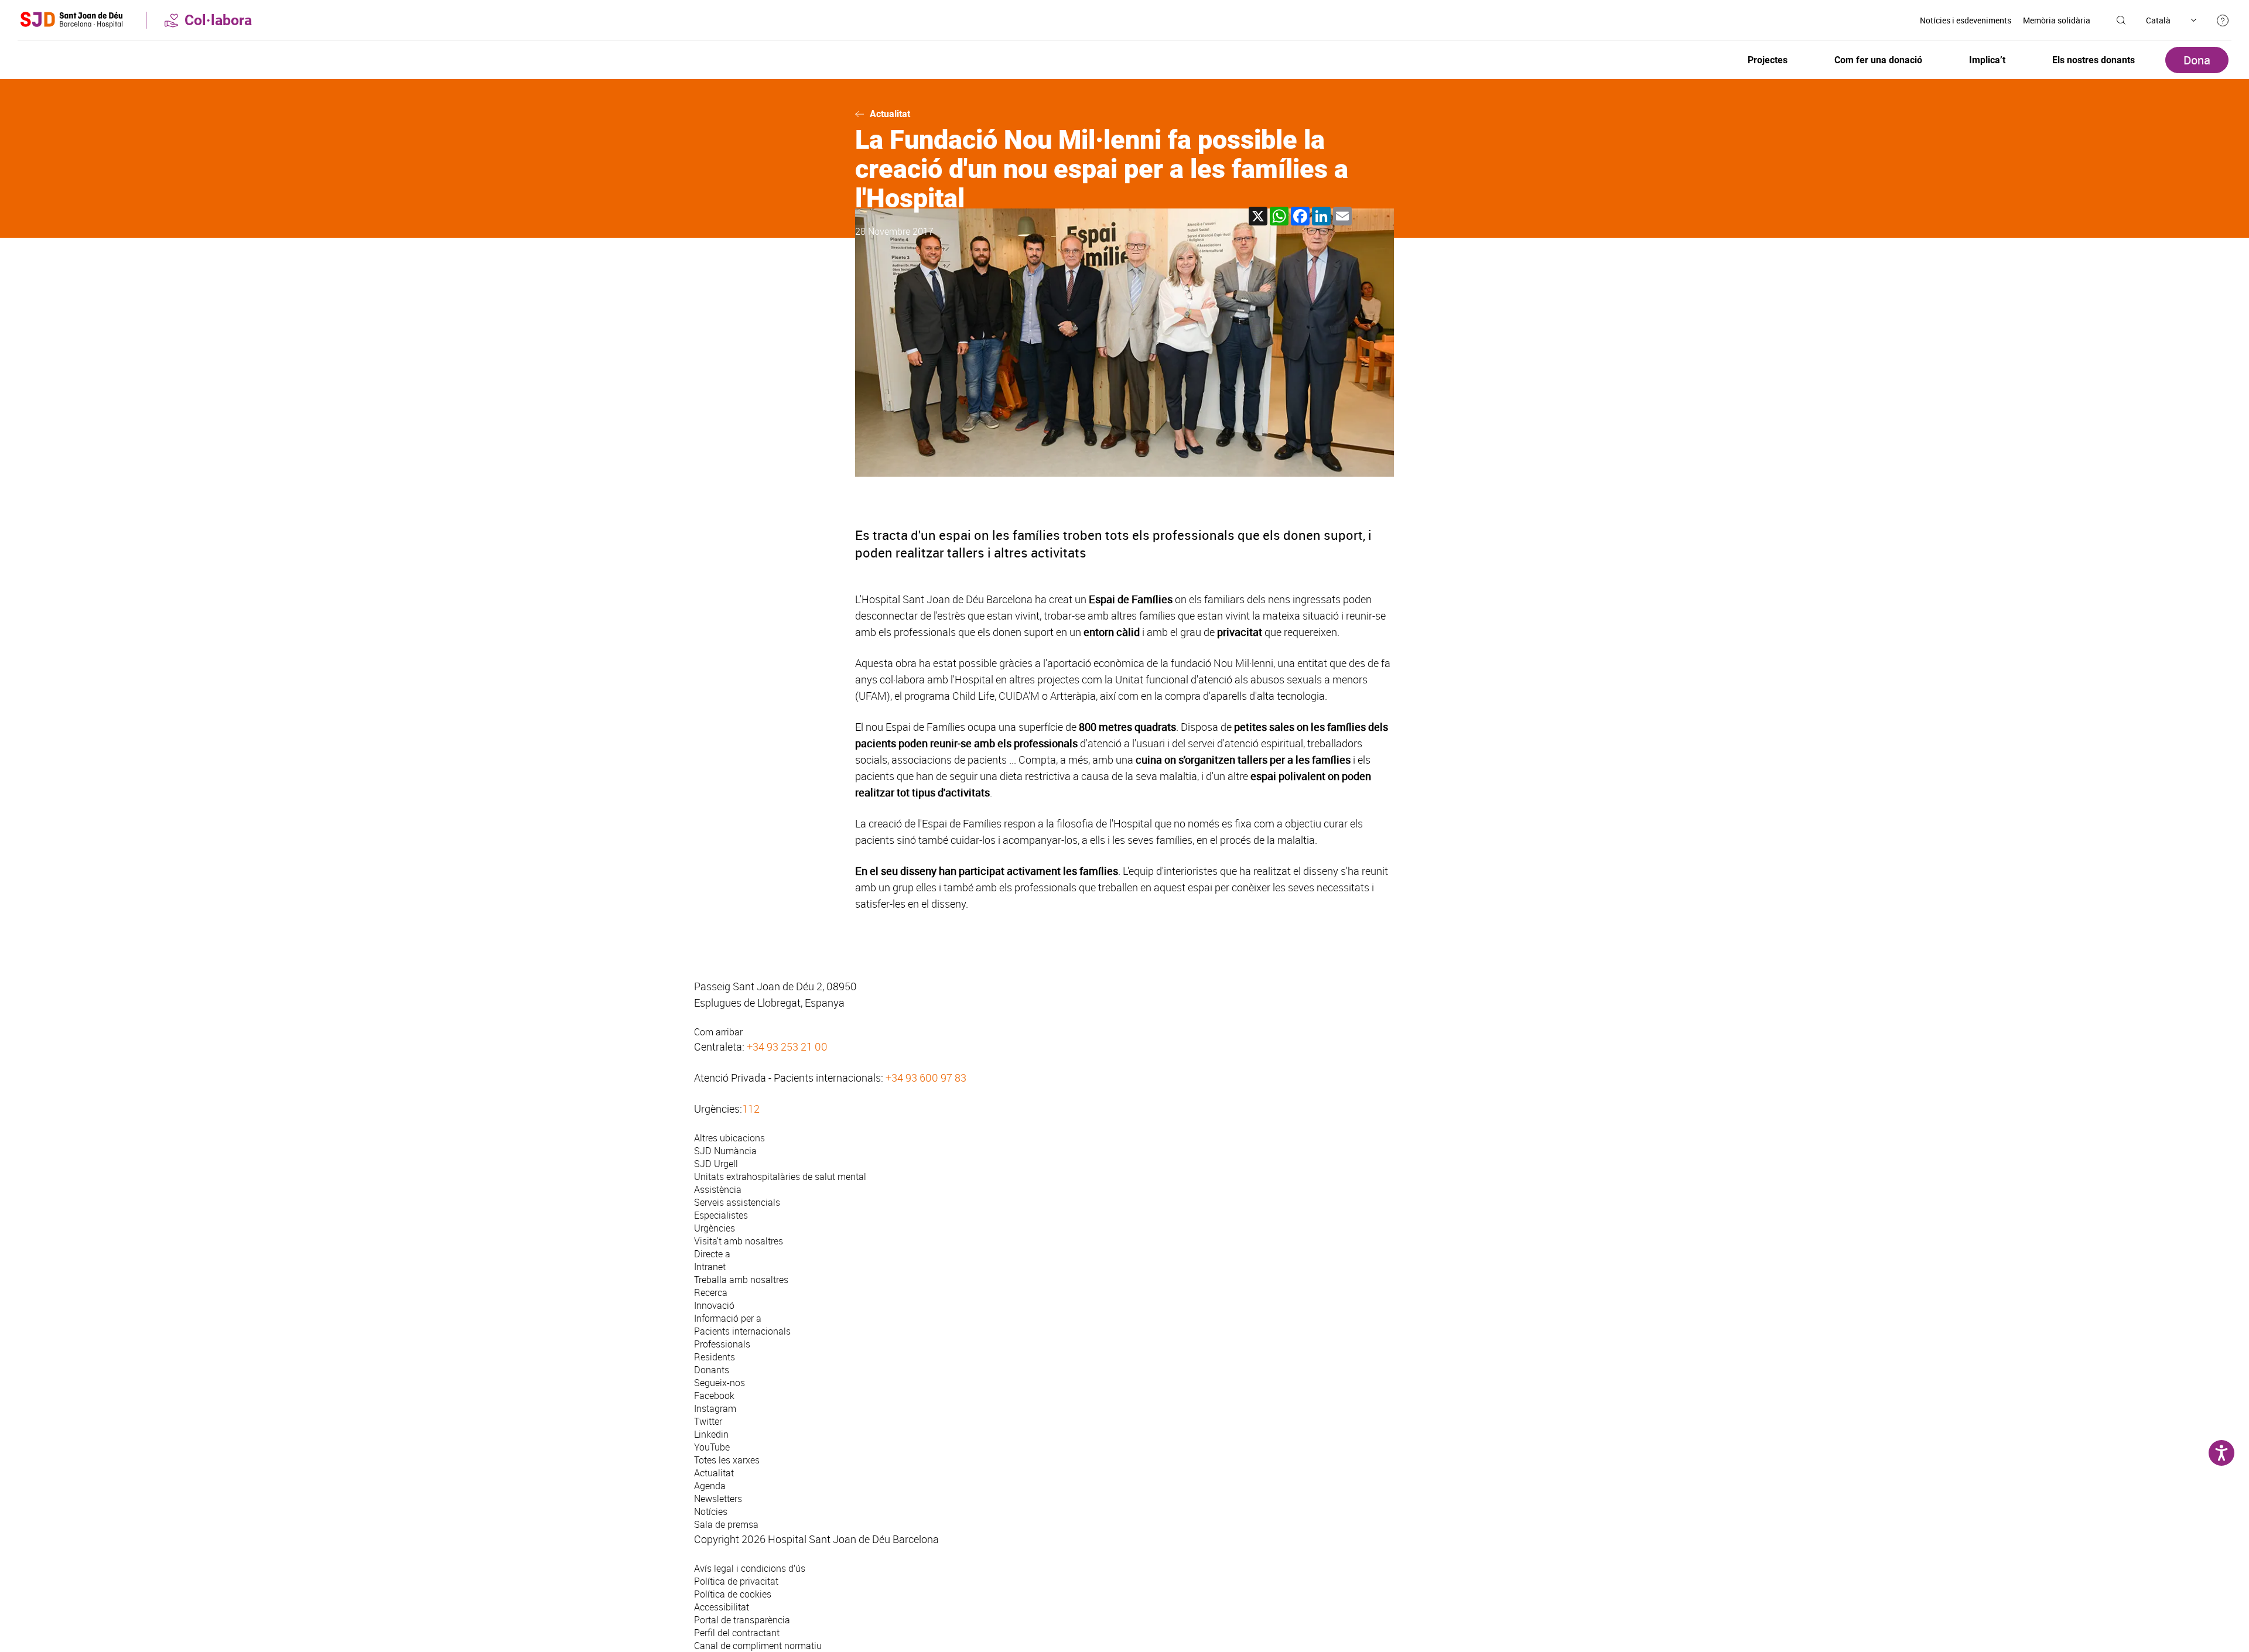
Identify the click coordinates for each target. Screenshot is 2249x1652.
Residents (715, 1357)
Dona (2197, 60)
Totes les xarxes (727, 1460)
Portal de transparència (742, 1620)
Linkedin (711, 1434)
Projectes (1768, 60)
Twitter (708, 1421)
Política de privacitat (736, 1581)
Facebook (714, 1396)
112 (751, 1109)
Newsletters (718, 1499)
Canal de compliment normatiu (758, 1646)
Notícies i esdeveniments (1966, 20)
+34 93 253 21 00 (787, 1046)
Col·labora (218, 20)
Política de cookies (733, 1594)
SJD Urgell (716, 1164)
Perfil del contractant (737, 1633)
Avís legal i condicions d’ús (750, 1568)
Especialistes (721, 1215)
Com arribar (718, 1032)
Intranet (710, 1267)
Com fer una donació (1878, 60)
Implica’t (1987, 60)
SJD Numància (725, 1151)
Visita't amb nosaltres (739, 1241)
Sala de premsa (726, 1524)
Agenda (710, 1486)
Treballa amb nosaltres (741, 1280)
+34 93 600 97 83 (926, 1078)
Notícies (711, 1511)
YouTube (712, 1447)
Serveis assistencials (737, 1202)
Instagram (715, 1408)
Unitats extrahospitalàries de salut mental (780, 1176)
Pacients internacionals (742, 1331)
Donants (712, 1370)
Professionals (722, 1344)
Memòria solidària (2057, 20)
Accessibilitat (722, 1607)
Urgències (715, 1228)
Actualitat (890, 114)
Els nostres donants (2094, 60)
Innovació (714, 1305)
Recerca (711, 1292)
